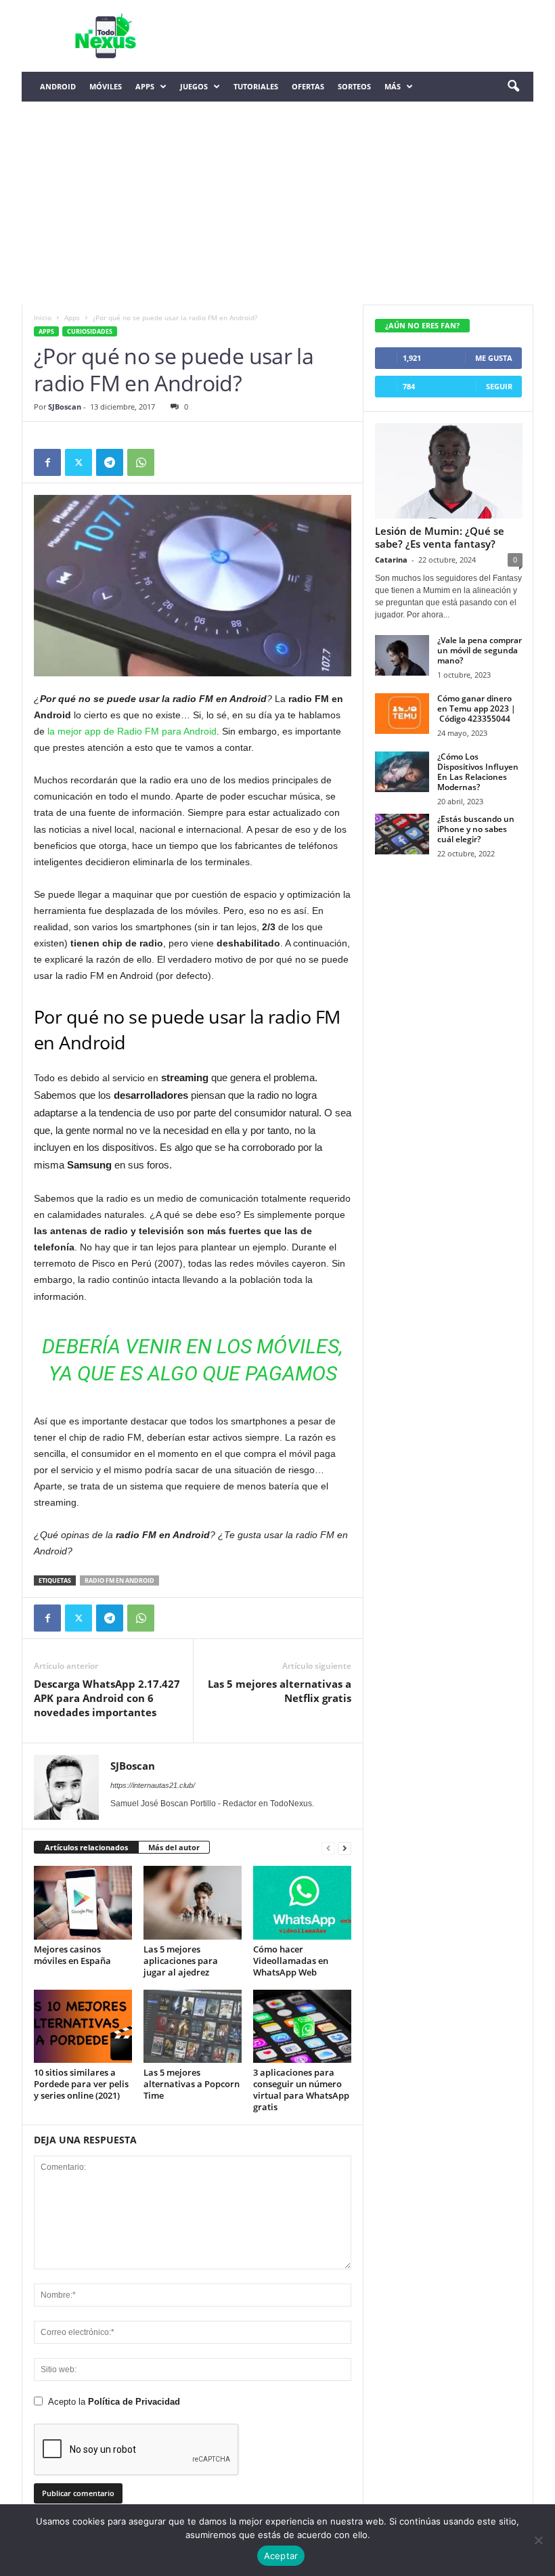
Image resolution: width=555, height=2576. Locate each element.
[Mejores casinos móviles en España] (83, 1902)
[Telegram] (110, 462)
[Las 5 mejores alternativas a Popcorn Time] (193, 2026)
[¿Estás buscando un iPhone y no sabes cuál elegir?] (402, 834)
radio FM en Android (119, 1580)
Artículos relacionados (86, 1847)
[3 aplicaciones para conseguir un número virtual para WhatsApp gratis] (302, 2026)
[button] (513, 87)
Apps (145, 86)
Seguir (499, 386)
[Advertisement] (277, 203)
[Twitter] (79, 462)
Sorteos (354, 86)
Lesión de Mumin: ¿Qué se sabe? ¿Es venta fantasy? (440, 537)
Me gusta (494, 358)
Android (58, 86)
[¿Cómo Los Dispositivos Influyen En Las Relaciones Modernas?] (402, 772)
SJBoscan (65, 407)
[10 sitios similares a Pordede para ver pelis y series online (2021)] (83, 2026)
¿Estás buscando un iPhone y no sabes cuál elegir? (476, 829)
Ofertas (308, 86)
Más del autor (174, 1847)
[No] (538, 2540)
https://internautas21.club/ (153, 1785)
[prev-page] (328, 1848)
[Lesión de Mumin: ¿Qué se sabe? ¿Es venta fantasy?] (449, 471)
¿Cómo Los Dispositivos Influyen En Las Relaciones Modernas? (478, 772)
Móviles (106, 86)
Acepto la (114, 2402)
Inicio (43, 318)
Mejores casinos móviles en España (72, 1955)
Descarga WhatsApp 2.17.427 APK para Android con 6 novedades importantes (107, 1698)
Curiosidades (90, 331)
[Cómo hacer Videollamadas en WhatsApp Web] (302, 1902)
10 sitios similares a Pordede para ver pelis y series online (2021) (81, 2084)
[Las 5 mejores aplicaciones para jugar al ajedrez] (193, 1902)
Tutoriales (256, 86)
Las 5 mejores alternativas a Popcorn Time (192, 2084)
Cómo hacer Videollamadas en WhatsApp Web (291, 1961)
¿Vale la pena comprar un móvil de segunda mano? (480, 650)
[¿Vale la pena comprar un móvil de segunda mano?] (402, 655)
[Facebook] (47, 462)
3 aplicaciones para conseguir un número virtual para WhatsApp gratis (301, 2090)
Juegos (194, 86)
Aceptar (281, 2556)
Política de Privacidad (134, 2402)
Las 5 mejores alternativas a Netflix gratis (280, 1691)
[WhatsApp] (141, 462)
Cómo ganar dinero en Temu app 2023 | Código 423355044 (476, 708)
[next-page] (345, 1848)
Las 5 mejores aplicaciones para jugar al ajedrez (181, 1961)
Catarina (391, 560)
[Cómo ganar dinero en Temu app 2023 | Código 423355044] (402, 714)
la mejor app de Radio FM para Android (132, 731)
